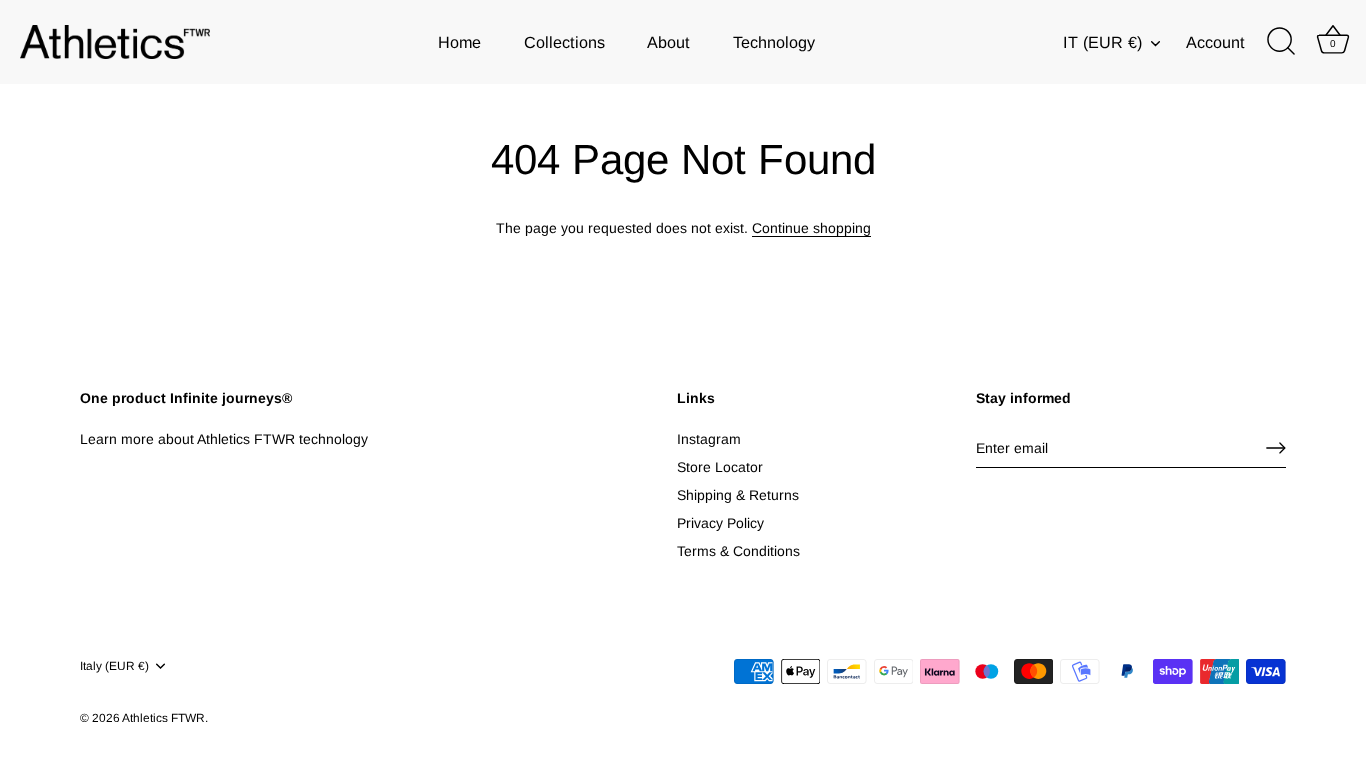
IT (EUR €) (1102, 42)
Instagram (709, 439)
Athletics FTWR (163, 718)
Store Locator (720, 467)
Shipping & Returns (738, 495)
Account (1215, 42)
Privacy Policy (720, 523)
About (668, 42)
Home (459, 42)
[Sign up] (1276, 448)
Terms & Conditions (738, 551)
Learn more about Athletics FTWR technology (224, 439)
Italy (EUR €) (114, 666)
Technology (774, 42)
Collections (564, 42)
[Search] (1281, 42)
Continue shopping (811, 228)
